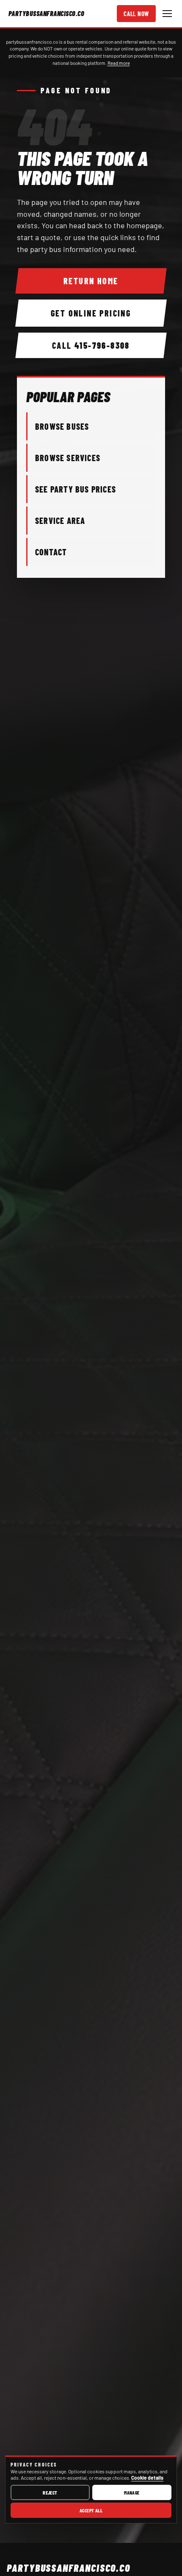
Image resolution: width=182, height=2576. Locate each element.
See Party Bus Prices (76, 489)
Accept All (91, 2510)
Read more (119, 63)
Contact (51, 552)
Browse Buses (62, 426)
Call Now (136, 14)
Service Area (60, 521)
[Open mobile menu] (167, 14)
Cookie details (147, 2478)
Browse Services (68, 458)
